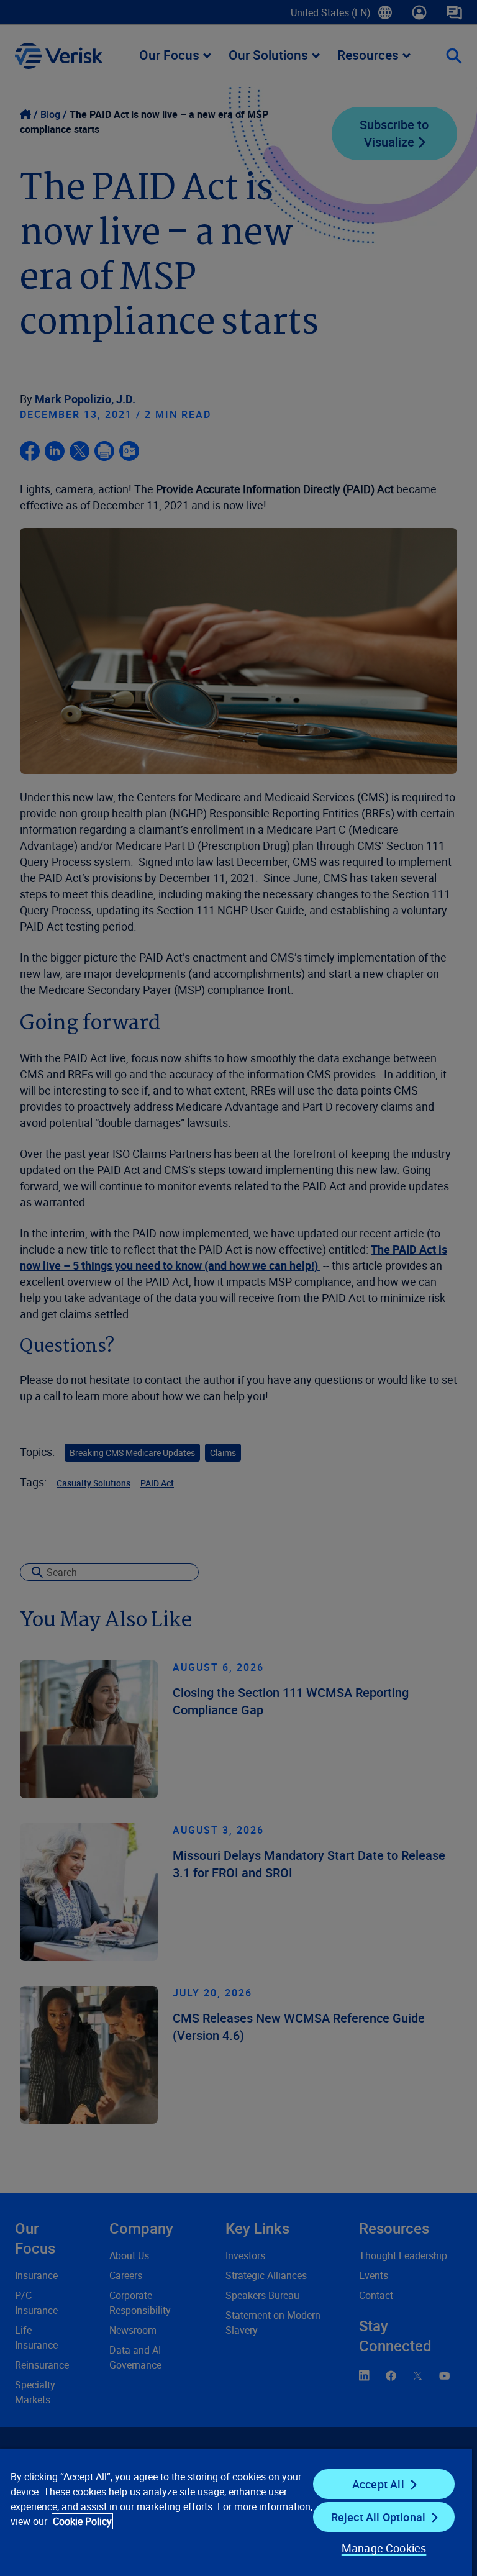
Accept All (378, 2484)
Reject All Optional (378, 2517)
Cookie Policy (82, 2521)
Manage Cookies (384, 2548)
